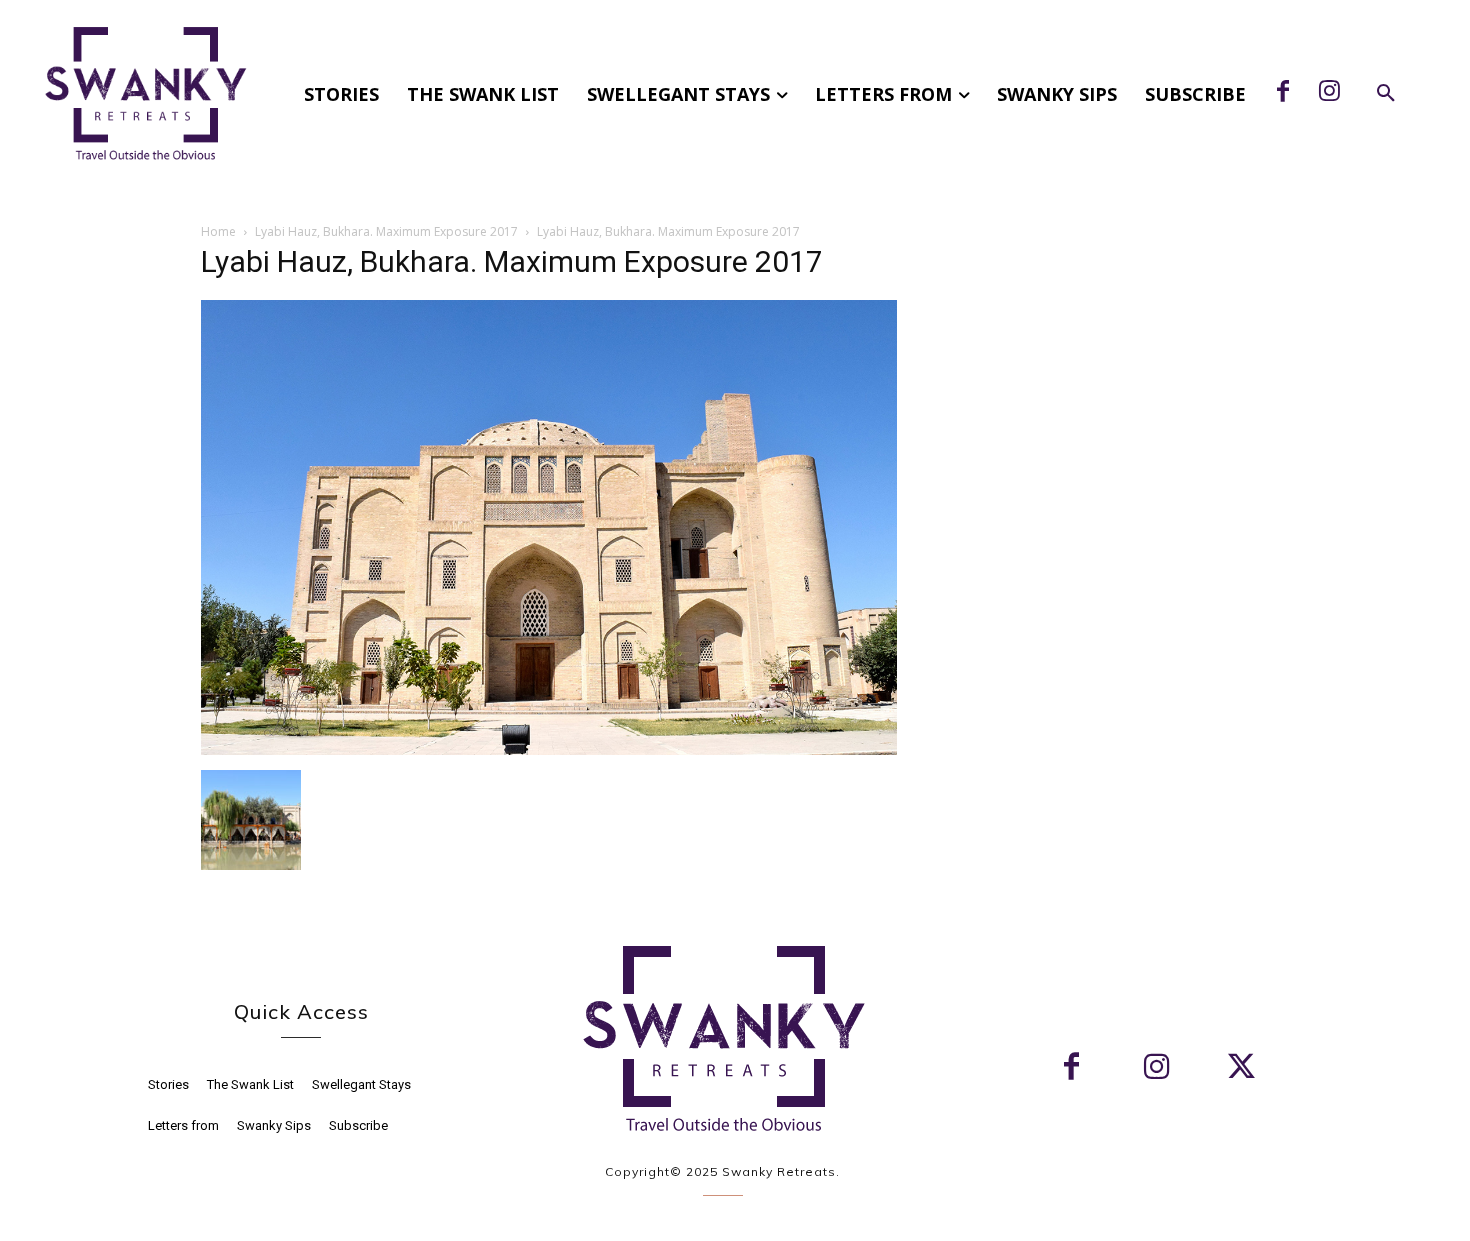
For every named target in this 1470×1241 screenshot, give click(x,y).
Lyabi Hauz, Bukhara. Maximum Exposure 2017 (386, 231)
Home (218, 231)
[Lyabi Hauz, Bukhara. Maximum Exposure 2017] (549, 749)
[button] (1386, 94)
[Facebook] (1283, 93)
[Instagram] (1329, 93)
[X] (1241, 1068)
